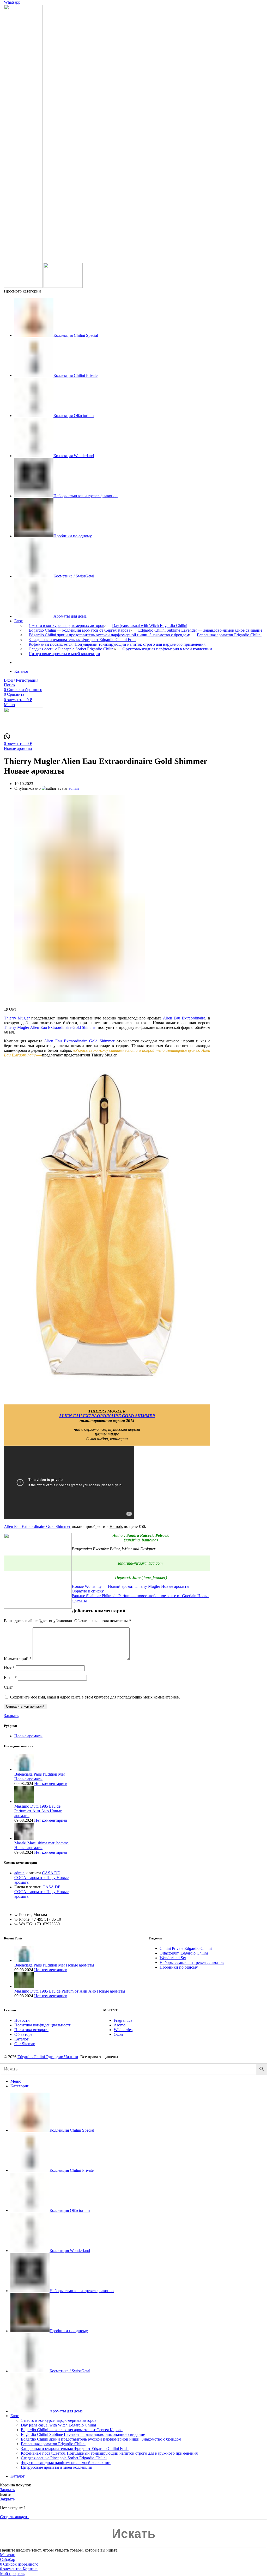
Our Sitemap (25, 2044)
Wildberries (123, 2030)
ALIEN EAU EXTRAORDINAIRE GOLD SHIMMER (107, 1416)
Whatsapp (12, 2)
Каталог (22, 2039)
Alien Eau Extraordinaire (184, 1018)
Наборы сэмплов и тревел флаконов (192, 1962)
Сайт (8, 1687)
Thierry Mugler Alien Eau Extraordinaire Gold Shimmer (50, 1027)
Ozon (118, 2034)
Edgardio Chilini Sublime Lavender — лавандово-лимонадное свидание (200, 630)
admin (19, 1873)
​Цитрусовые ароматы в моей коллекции (64, 654)
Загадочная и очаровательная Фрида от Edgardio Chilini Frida (83, 640)
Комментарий (18, 1659)
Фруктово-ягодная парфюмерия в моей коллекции (167, 649)
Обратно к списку (88, 1591)
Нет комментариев (51, 1784)
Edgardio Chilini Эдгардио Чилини (48, 2057)
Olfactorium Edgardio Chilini (184, 1953)
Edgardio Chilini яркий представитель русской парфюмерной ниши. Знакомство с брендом (109, 635)
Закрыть (11, 1716)
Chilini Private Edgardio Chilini (186, 1948)
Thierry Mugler (17, 1018)
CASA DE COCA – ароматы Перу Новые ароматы (41, 1878)
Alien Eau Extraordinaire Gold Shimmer (79, 1041)
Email (10, 1678)
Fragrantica (123, 2020)
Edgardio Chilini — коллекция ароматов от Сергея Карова (80, 630)
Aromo (120, 2025)
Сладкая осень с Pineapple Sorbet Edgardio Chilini (72, 649)
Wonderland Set (173, 1958)
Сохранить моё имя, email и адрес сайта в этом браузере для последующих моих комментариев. (95, 1697)
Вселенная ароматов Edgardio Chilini (229, 635)
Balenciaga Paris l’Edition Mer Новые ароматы (40, 1777)
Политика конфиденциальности (43, 2025)
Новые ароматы (18, 748)
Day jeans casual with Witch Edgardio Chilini (150, 626)
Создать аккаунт (14, 2517)
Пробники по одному (179, 1967)
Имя (9, 1668)
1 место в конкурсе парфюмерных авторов (66, 626)
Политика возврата (31, 2030)
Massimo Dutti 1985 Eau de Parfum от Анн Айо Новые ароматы (38, 1811)
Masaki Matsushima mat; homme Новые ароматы (41, 1845)
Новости (22, 2020)
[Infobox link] (7, 738)
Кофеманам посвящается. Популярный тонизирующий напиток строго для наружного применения (117, 644)
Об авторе (23, 2034)
